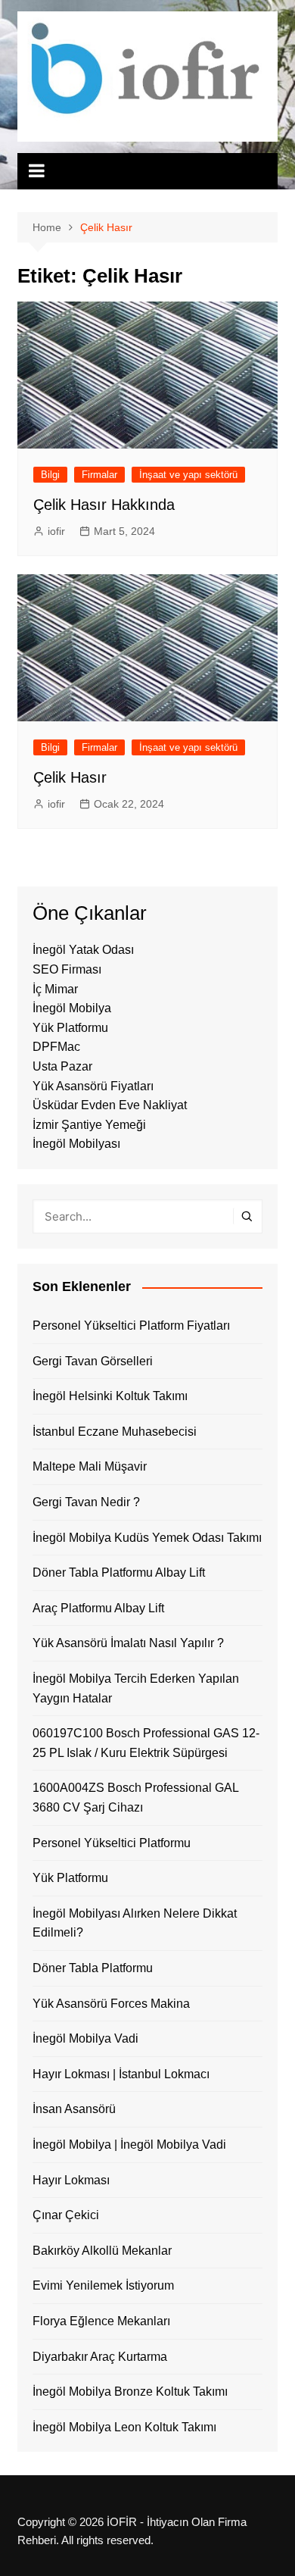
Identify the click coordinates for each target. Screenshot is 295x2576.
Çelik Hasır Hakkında (104, 505)
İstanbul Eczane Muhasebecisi (115, 1432)
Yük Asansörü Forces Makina (111, 2004)
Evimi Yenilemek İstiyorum (103, 2285)
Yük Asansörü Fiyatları (93, 1086)
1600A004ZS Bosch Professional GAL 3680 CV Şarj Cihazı (135, 1798)
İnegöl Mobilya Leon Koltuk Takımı (124, 2427)
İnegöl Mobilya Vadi (85, 2038)
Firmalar (99, 475)
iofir (56, 531)
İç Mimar (55, 989)
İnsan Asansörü (74, 2109)
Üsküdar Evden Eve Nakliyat (110, 1105)
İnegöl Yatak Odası (83, 950)
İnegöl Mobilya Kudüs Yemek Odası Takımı (147, 1538)
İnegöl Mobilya (72, 1008)
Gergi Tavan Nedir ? (86, 1502)
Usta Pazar (62, 1066)
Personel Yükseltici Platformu (112, 1843)
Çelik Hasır (70, 777)
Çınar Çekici (66, 2215)
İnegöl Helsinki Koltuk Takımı (110, 1396)
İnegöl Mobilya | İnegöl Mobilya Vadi (129, 2145)
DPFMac (56, 1047)
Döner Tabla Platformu (93, 1968)
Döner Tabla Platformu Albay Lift (119, 1572)
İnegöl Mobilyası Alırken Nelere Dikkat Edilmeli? (135, 1923)
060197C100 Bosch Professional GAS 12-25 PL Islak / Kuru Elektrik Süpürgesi (146, 1743)
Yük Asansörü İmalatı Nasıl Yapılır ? (128, 1643)
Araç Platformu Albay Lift (98, 1608)
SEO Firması (67, 969)
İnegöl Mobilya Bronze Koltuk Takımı (130, 2392)
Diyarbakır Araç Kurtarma (100, 2357)
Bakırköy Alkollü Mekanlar (102, 2251)
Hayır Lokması (71, 2180)
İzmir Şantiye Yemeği (89, 1125)
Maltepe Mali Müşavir (90, 1466)
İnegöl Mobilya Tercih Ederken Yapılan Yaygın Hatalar (136, 1688)
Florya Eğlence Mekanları (101, 2321)
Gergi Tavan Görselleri (93, 1361)
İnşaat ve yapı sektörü (188, 475)
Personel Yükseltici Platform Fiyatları (131, 1326)
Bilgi (50, 475)
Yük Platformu (70, 1028)
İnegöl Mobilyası (76, 1144)
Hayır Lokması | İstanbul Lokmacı (121, 2074)
